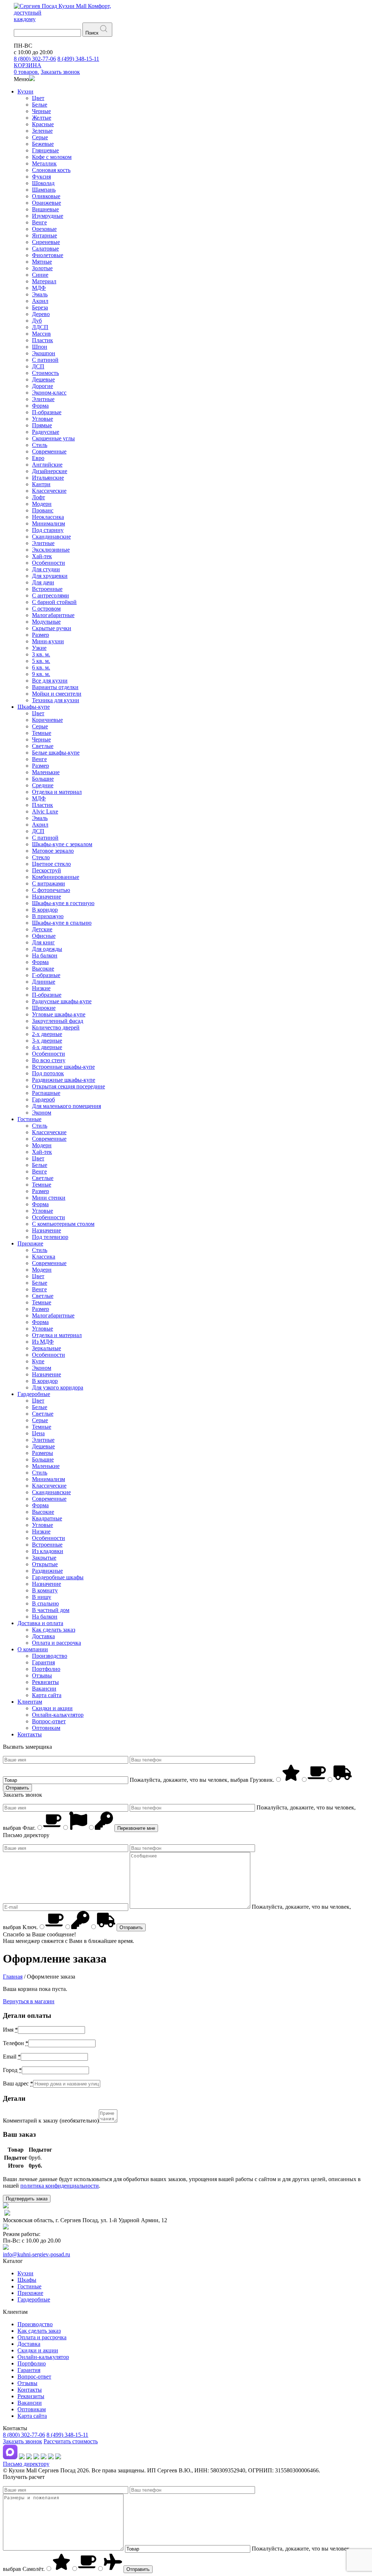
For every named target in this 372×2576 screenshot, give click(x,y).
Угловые (43, 419)
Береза (40, 307)
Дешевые (43, 379)
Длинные (44, 982)
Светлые (43, 746)
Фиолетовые (48, 255)
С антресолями (50, 595)
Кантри (41, 484)
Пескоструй (46, 870)
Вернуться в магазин (29, 2001)
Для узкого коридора (58, 1387)
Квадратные (47, 1518)
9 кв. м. (41, 674)
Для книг (43, 942)
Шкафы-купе (34, 707)
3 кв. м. (41, 654)
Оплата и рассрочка (56, 1643)
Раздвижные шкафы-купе (64, 1080)
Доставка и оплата (40, 1623)
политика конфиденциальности (60, 2186)
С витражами (48, 883)
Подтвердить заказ (27, 2199)
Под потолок (48, 1073)
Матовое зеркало (53, 851)
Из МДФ (43, 1342)
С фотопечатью (51, 890)
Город (12, 2070)
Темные (42, 733)
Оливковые (46, 196)
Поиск (92, 33)
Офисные (44, 936)
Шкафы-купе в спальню (62, 923)
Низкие (41, 988)
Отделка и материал (57, 792)
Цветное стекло (51, 864)
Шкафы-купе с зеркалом (62, 844)
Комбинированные (56, 877)
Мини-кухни (48, 641)
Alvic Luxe (45, 811)
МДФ (39, 288)
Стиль (40, 445)
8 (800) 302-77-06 (35, 59)
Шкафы (27, 2280)
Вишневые (45, 209)
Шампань (44, 190)
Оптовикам (46, 1728)
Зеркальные (46, 1348)
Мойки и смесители (57, 694)
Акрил (40, 301)
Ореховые (44, 229)
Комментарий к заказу (51, 2121)
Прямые (42, 425)
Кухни (25, 91)
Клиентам (30, 1702)
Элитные (43, 399)
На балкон (45, 955)
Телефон (16, 2043)
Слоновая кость (51, 170)
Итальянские (48, 478)
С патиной (45, 360)
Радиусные (46, 432)
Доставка (43, 1636)
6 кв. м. (41, 667)
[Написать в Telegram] (22, 2457)
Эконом (42, 1113)
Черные (41, 111)
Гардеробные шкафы (58, 1577)
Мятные (42, 262)
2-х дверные (47, 1034)
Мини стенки (49, 1198)
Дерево (41, 314)
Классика (44, 1257)
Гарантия (43, 1662)
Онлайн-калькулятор (58, 1715)
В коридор (45, 910)
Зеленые (42, 131)
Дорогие (43, 386)
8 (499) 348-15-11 (78, 59)
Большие (43, 779)
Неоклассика (48, 517)
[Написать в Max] (10, 2457)
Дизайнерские (50, 471)
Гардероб (43, 1099)
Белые (40, 105)
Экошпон (44, 353)
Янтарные (45, 235)
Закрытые (44, 1558)
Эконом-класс (49, 393)
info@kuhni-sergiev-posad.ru (37, 2254)
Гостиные (29, 1119)
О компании (33, 1649)
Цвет (38, 98)
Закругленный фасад (58, 1021)
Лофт (39, 497)
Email (12, 2057)
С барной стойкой (54, 602)
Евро (38, 458)
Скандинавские (51, 537)
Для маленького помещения (66, 1106)
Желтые (42, 118)
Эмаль (40, 294)
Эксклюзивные (51, 550)
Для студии (46, 569)
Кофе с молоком (52, 157)
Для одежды (47, 949)
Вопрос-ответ (49, 1721)
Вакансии (44, 1689)
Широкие (44, 1008)
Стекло (41, 857)
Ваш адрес (18, 2083)
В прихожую (48, 916)
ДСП (38, 366)
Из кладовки (48, 1551)
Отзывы (42, 1675)
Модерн (42, 504)
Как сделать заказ (54, 1630)
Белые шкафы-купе (56, 753)
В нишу (42, 1597)
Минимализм (48, 523)
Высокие (43, 969)
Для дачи (43, 582)
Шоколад (43, 183)
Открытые (45, 1564)
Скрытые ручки (52, 628)
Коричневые (47, 720)
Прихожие (30, 1243)
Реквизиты (45, 1682)
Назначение (46, 897)
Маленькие (46, 772)
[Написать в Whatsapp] (29, 2457)
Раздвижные (47, 1571)
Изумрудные (48, 216)
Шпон (40, 347)
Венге (39, 222)
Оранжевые (46, 203)
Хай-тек (42, 556)
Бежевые (43, 144)
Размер (41, 635)
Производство (50, 1656)
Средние (43, 785)
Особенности (48, 563)
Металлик (44, 163)
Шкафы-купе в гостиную (63, 903)
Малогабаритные (53, 615)
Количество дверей (56, 1027)
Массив (41, 334)
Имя (10, 2030)
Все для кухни (50, 681)
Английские (47, 465)
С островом (46, 609)
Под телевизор (50, 1237)
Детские (42, 929)
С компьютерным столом (63, 1224)
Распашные (46, 1093)
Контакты (30, 1734)
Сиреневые (46, 242)
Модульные (46, 622)
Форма (40, 406)
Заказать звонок (23, 2441)
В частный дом (51, 1610)
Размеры (43, 1453)
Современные (49, 451)
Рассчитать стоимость (71, 2441)
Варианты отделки (55, 687)
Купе (38, 1361)
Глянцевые (45, 150)
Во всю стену (49, 1060)
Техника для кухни (56, 700)
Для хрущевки (50, 576)
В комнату (45, 1590)
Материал (44, 281)
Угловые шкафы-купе (59, 1014)
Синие (40, 275)
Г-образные (46, 975)
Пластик (43, 340)
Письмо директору (26, 2464)
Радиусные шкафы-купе (62, 1001)
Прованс (43, 510)
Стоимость (45, 373)
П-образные (47, 412)
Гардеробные (34, 1394)
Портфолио (46, 1669)
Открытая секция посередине (68, 1086)
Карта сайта (47, 1695)
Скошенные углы (53, 438)
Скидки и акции (52, 1708)
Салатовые (45, 249)
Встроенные (47, 589)
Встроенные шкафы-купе (63, 1067)
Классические (49, 491)
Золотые (42, 268)
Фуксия (41, 177)
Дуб (37, 321)
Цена (38, 1433)
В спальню (45, 1603)
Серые (40, 137)
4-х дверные (47, 1047)
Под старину (48, 530)
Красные (43, 124)
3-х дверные (47, 1041)
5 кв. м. (41, 661)
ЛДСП (40, 327)
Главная (13, 1977)
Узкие (39, 648)
